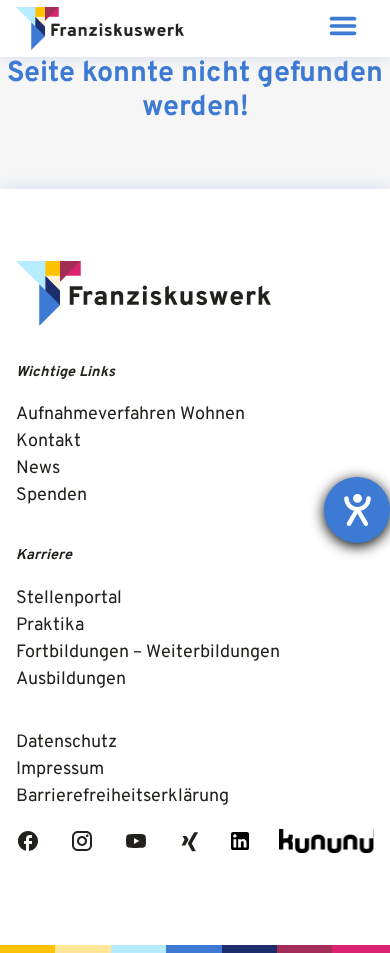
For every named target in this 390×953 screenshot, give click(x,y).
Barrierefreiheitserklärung (122, 796)
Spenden (51, 495)
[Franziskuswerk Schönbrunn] (100, 29)
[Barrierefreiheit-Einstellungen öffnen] (357, 510)
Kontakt (48, 441)
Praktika (50, 625)
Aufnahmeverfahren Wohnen (130, 414)
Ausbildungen (71, 679)
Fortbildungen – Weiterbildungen (148, 652)
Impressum (60, 769)
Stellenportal (69, 598)
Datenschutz (66, 742)
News (38, 468)
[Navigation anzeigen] (342, 28)
